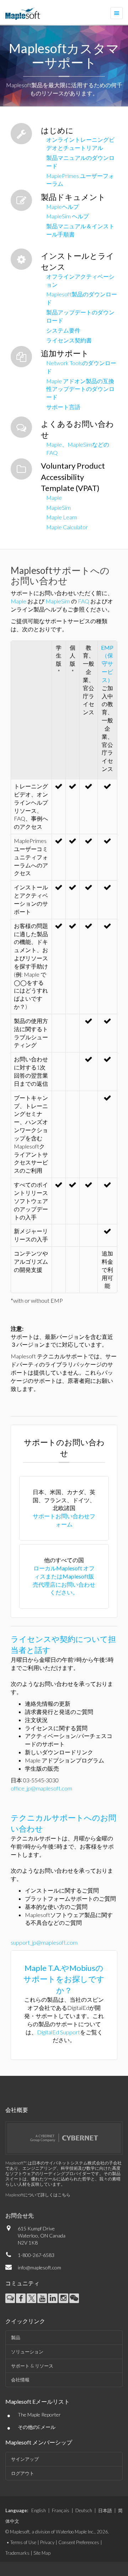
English (39, 2510)
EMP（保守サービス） (107, 664)
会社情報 (20, 2380)
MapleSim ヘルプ (68, 216)
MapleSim (58, 507)
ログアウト (23, 2473)
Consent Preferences (79, 2542)
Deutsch (84, 2510)
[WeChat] (74, 2298)
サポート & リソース (32, 2366)
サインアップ (25, 2459)
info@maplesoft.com (39, 2267)
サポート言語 (63, 407)
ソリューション (27, 2352)
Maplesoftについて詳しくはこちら (38, 2195)
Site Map (42, 2553)
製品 (16, 2337)
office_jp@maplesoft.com (41, 1788)
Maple (54, 498)
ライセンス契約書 (69, 340)
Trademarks (17, 2553)
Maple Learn (62, 517)
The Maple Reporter (39, 2415)
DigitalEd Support (58, 2032)
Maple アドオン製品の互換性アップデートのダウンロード (80, 389)
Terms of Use (23, 2542)
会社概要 (17, 2110)
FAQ (84, 601)
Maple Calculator (67, 527)
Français (61, 2510)
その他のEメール (37, 2427)
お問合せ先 (20, 2215)
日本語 (105, 2510)
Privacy (47, 2542)
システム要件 (63, 330)
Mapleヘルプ (63, 206)
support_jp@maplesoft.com (44, 1942)
